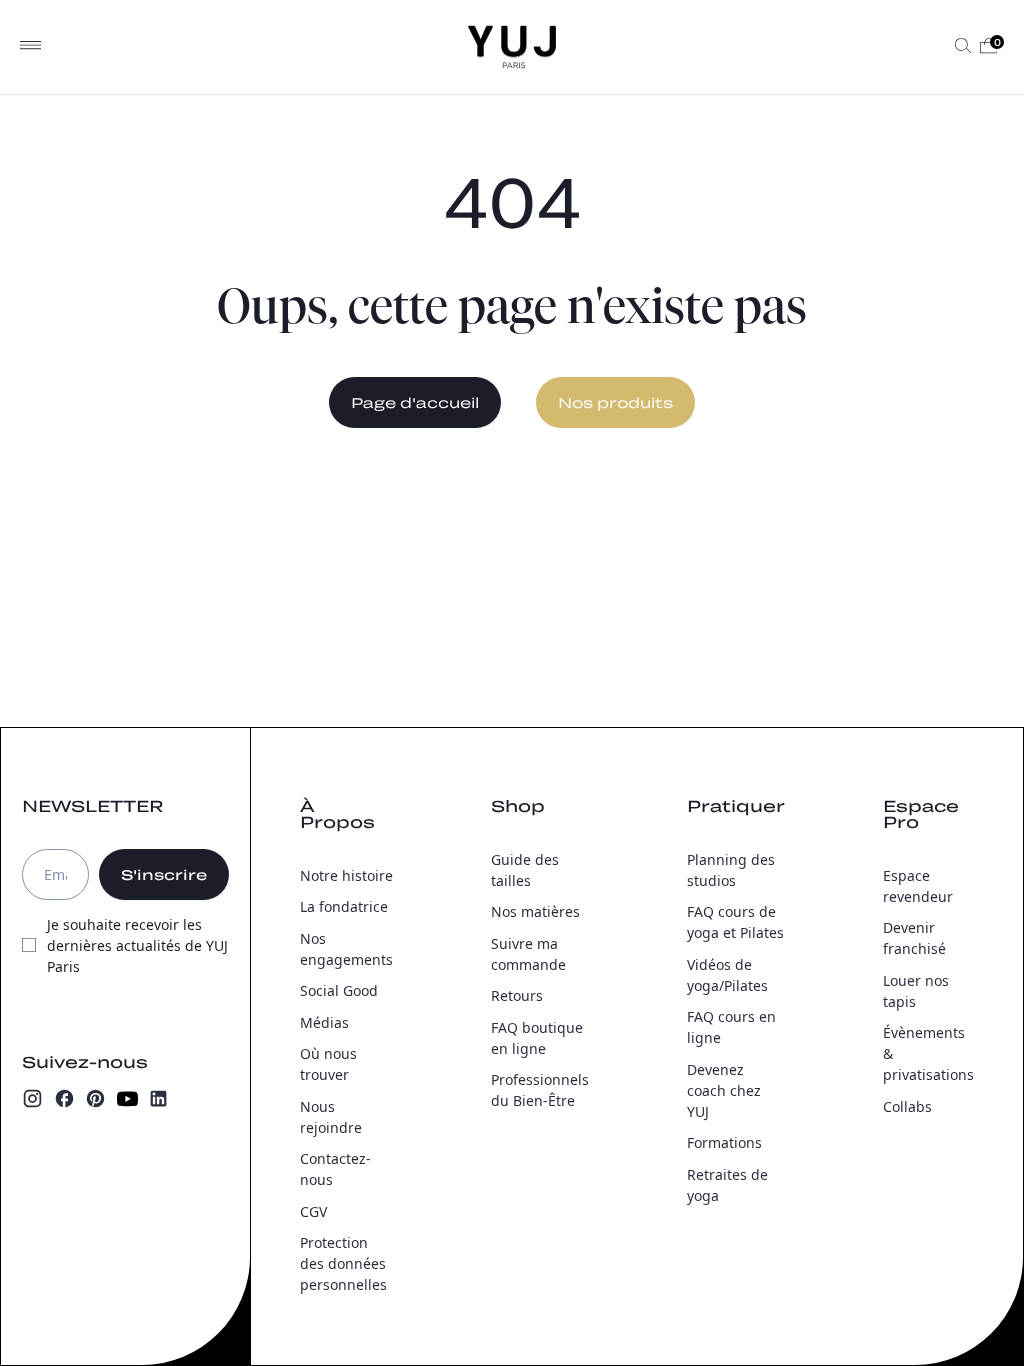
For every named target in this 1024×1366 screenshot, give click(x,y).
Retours (517, 995)
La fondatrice (344, 906)
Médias (324, 1022)
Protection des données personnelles (343, 1263)
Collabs (907, 1106)
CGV (313, 1211)
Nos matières (535, 911)
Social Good (339, 990)
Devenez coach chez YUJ (724, 1090)
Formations (724, 1142)
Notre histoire (346, 875)
